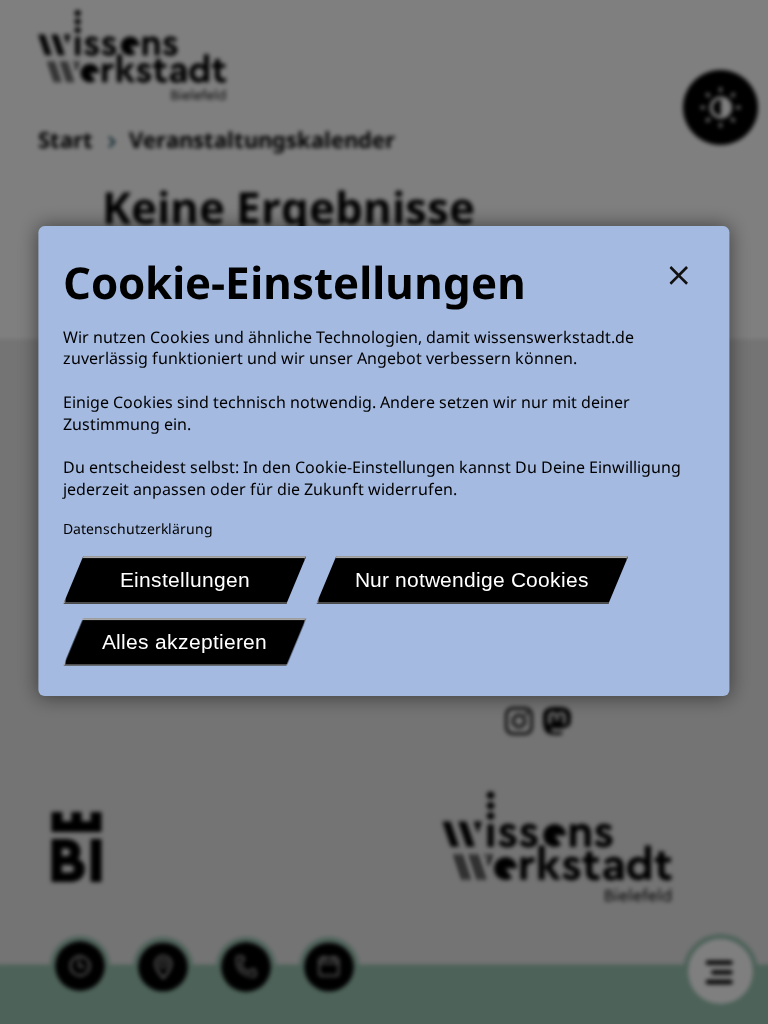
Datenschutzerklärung (138, 528)
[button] (687, 272)
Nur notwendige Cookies (472, 579)
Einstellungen (185, 579)
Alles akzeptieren (184, 641)
